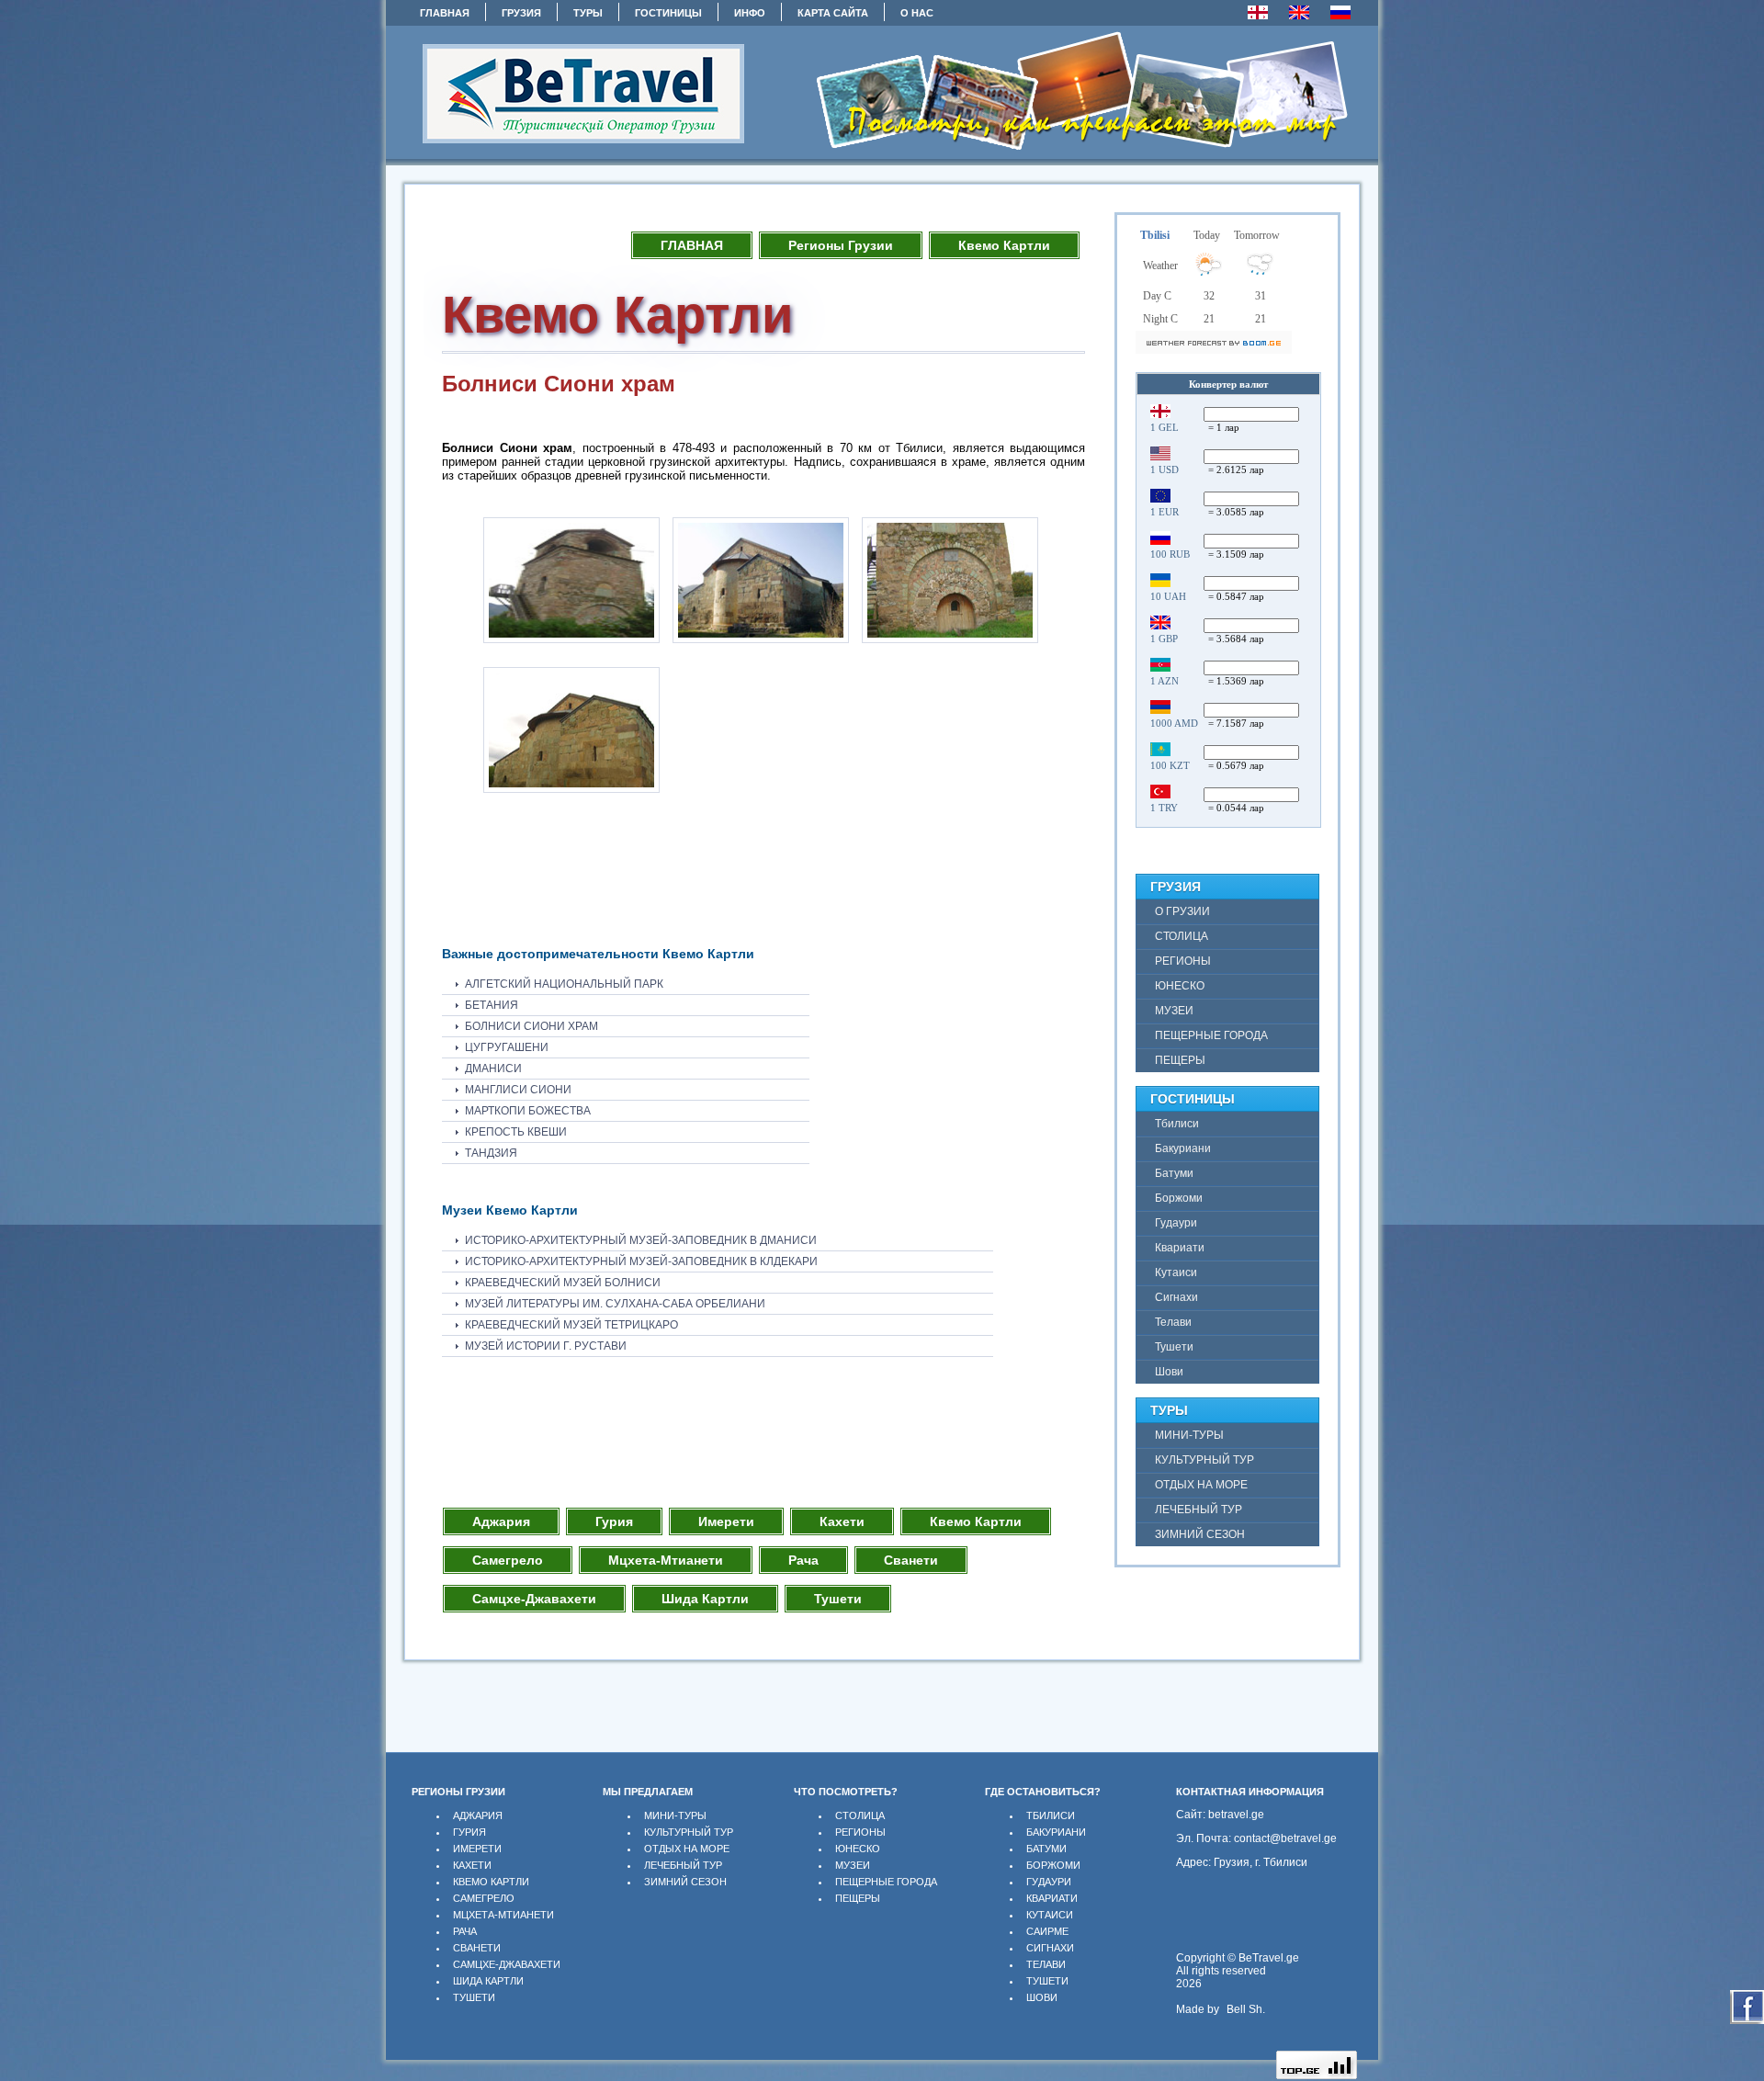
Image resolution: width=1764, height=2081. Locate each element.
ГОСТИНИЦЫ (668, 13)
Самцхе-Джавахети (534, 1599)
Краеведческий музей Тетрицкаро (571, 1325)
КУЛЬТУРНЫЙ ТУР (689, 1832)
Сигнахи (1050, 1948)
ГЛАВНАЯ (445, 13)
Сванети (911, 1560)
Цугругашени (507, 1047)
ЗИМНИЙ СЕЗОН (685, 1882)
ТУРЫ (588, 13)
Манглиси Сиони (518, 1090)
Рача (803, 1560)
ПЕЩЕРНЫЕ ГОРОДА (886, 1882)
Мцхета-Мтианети (666, 1560)
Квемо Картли (1004, 245)
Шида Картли (705, 1599)
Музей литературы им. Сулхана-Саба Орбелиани (615, 1304)
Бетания (492, 1005)
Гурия (614, 1521)
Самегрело (508, 1560)
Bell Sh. (1246, 2009)
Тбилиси (1051, 1815)
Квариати (1052, 1898)
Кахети (842, 1521)
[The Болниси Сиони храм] (571, 644)
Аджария (501, 1521)
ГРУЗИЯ (521, 13)
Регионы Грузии (841, 245)
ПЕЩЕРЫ (858, 1898)
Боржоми (1053, 1865)
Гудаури (1049, 1882)
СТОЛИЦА (860, 1815)
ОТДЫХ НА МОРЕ (687, 1849)
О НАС (917, 13)
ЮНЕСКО (858, 1849)
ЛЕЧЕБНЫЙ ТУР (683, 1865)
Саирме (1047, 1931)
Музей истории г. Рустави (546, 1346)
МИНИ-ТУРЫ (675, 1815)
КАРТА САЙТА (833, 13)
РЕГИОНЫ (860, 1832)
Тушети (838, 1599)
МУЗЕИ (853, 1865)
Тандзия (491, 1153)
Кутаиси (1050, 1915)
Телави (1046, 1964)
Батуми (1046, 1849)
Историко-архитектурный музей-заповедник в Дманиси (641, 1240)
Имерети (726, 1521)
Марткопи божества (528, 1111)
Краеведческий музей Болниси (563, 1283)
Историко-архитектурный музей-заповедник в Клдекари (641, 1261)
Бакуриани (1056, 1832)
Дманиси (493, 1069)
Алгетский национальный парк (564, 984)
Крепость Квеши (516, 1132)
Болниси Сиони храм (531, 1026)
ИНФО (750, 13)
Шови (1042, 1997)
